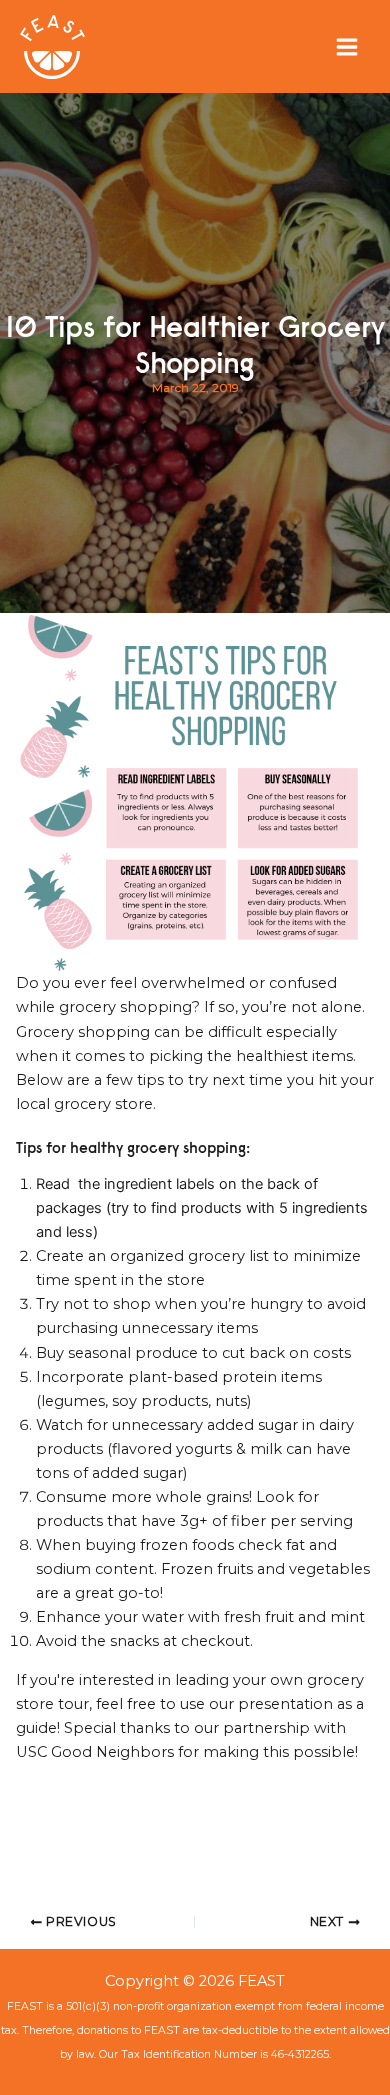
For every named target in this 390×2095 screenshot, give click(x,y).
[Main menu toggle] (347, 47)
